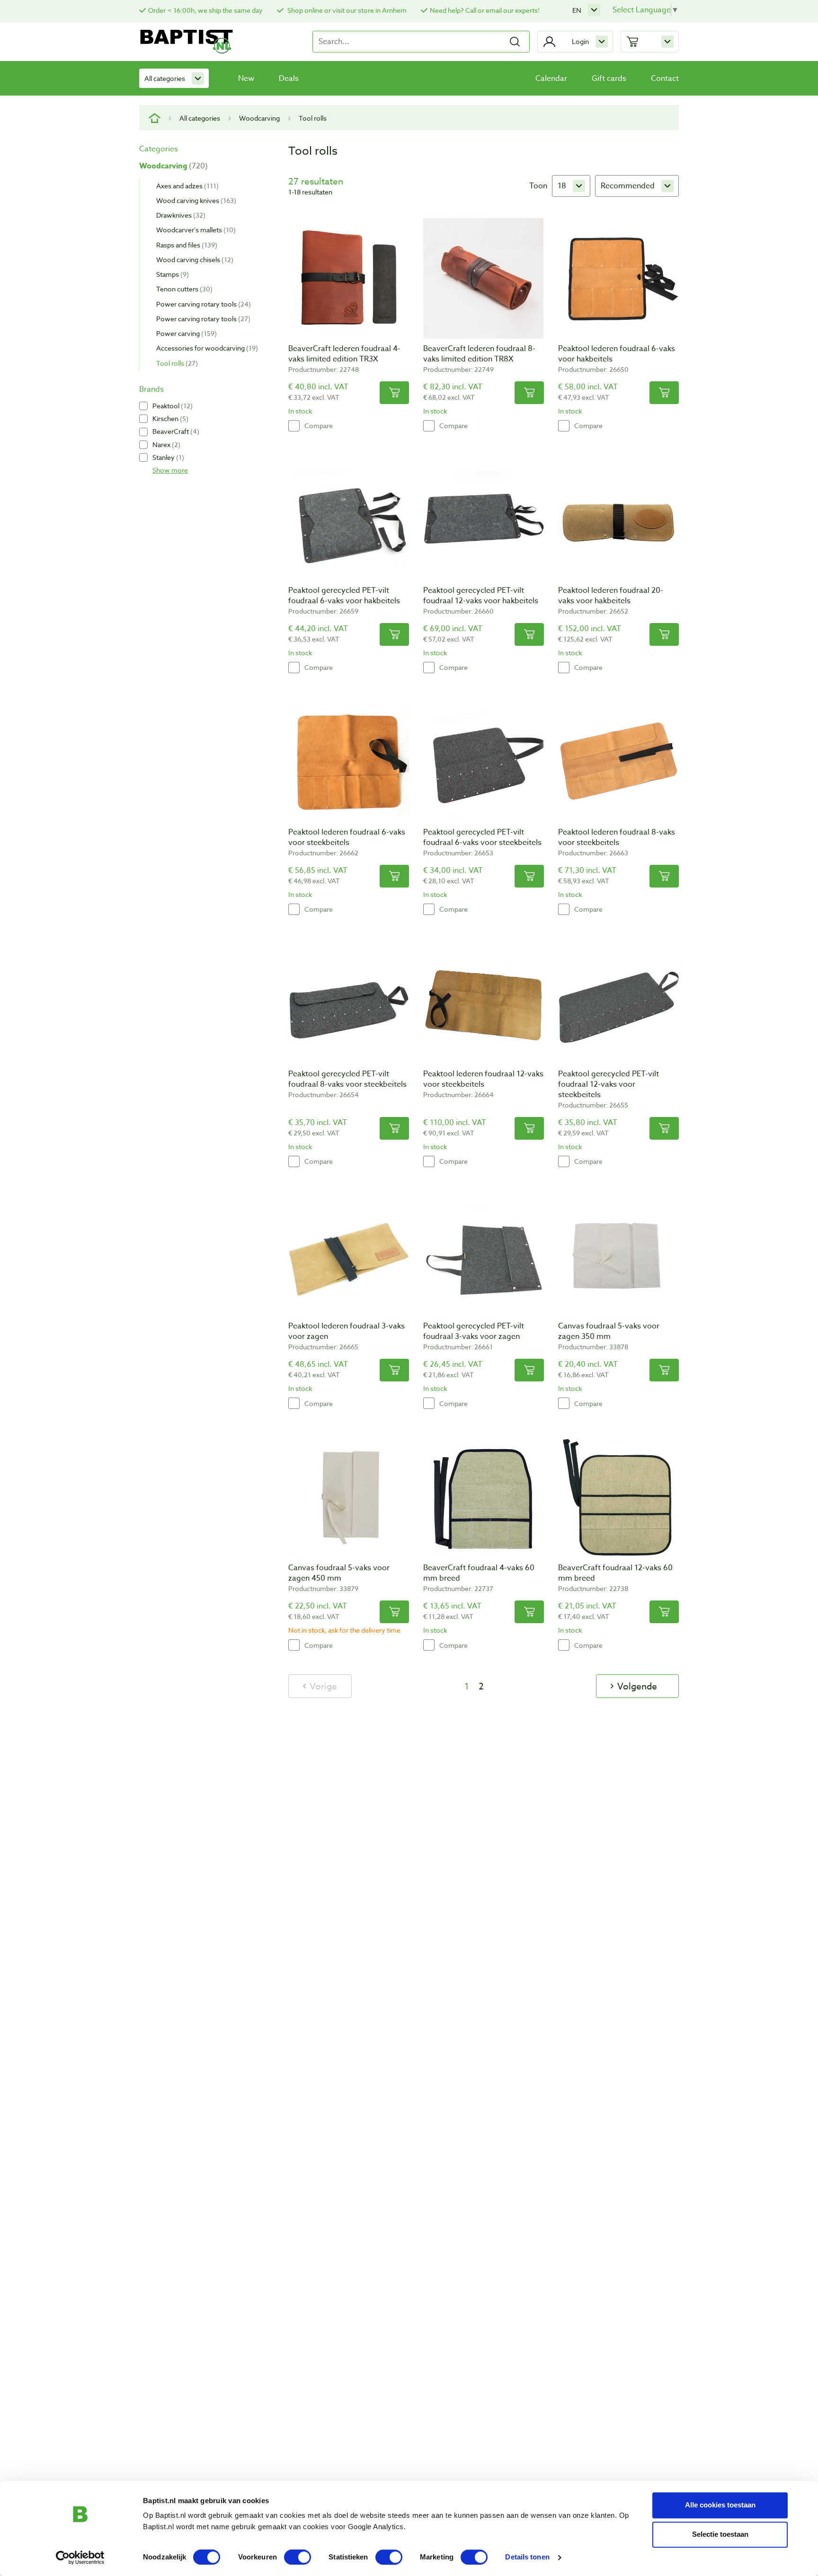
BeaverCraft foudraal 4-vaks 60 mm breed (479, 1573)
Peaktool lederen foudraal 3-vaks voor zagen (347, 1331)
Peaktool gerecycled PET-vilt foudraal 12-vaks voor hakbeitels (481, 596)
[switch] (298, 2557)
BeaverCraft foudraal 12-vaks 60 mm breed (615, 1573)
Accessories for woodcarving (206, 348)
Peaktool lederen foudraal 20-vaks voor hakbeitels (611, 596)
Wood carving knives (195, 200)
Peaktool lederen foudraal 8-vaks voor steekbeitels (617, 837)
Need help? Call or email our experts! (485, 10)
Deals (289, 79)
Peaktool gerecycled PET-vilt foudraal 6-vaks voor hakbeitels (344, 596)
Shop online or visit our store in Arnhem (346, 10)
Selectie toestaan (720, 2534)
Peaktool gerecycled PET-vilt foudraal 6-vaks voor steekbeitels (482, 837)
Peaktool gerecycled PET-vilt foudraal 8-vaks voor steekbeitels (347, 1079)
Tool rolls (176, 363)
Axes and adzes (186, 186)
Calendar (551, 79)
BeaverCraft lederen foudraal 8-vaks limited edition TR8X (479, 354)
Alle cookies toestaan (720, 2505)
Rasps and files (186, 245)
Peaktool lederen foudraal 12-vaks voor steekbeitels (483, 1079)
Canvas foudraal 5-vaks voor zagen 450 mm (339, 1573)
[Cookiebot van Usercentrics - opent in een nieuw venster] (80, 2558)
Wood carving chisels (194, 259)
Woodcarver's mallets (195, 230)
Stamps (171, 274)
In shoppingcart (394, 393)
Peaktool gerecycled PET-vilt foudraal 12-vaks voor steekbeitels (609, 1084)
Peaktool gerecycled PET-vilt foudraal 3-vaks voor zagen (474, 1331)
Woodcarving (259, 118)
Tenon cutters (183, 289)
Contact (665, 79)
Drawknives (180, 215)
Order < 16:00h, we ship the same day (205, 10)
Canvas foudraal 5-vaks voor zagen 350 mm (609, 1331)
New (246, 79)
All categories (165, 78)
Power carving (185, 333)
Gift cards (609, 79)
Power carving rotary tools (202, 304)
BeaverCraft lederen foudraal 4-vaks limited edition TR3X (344, 354)
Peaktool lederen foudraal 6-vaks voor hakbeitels (617, 354)
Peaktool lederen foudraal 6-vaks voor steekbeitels (347, 837)
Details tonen (527, 2557)
